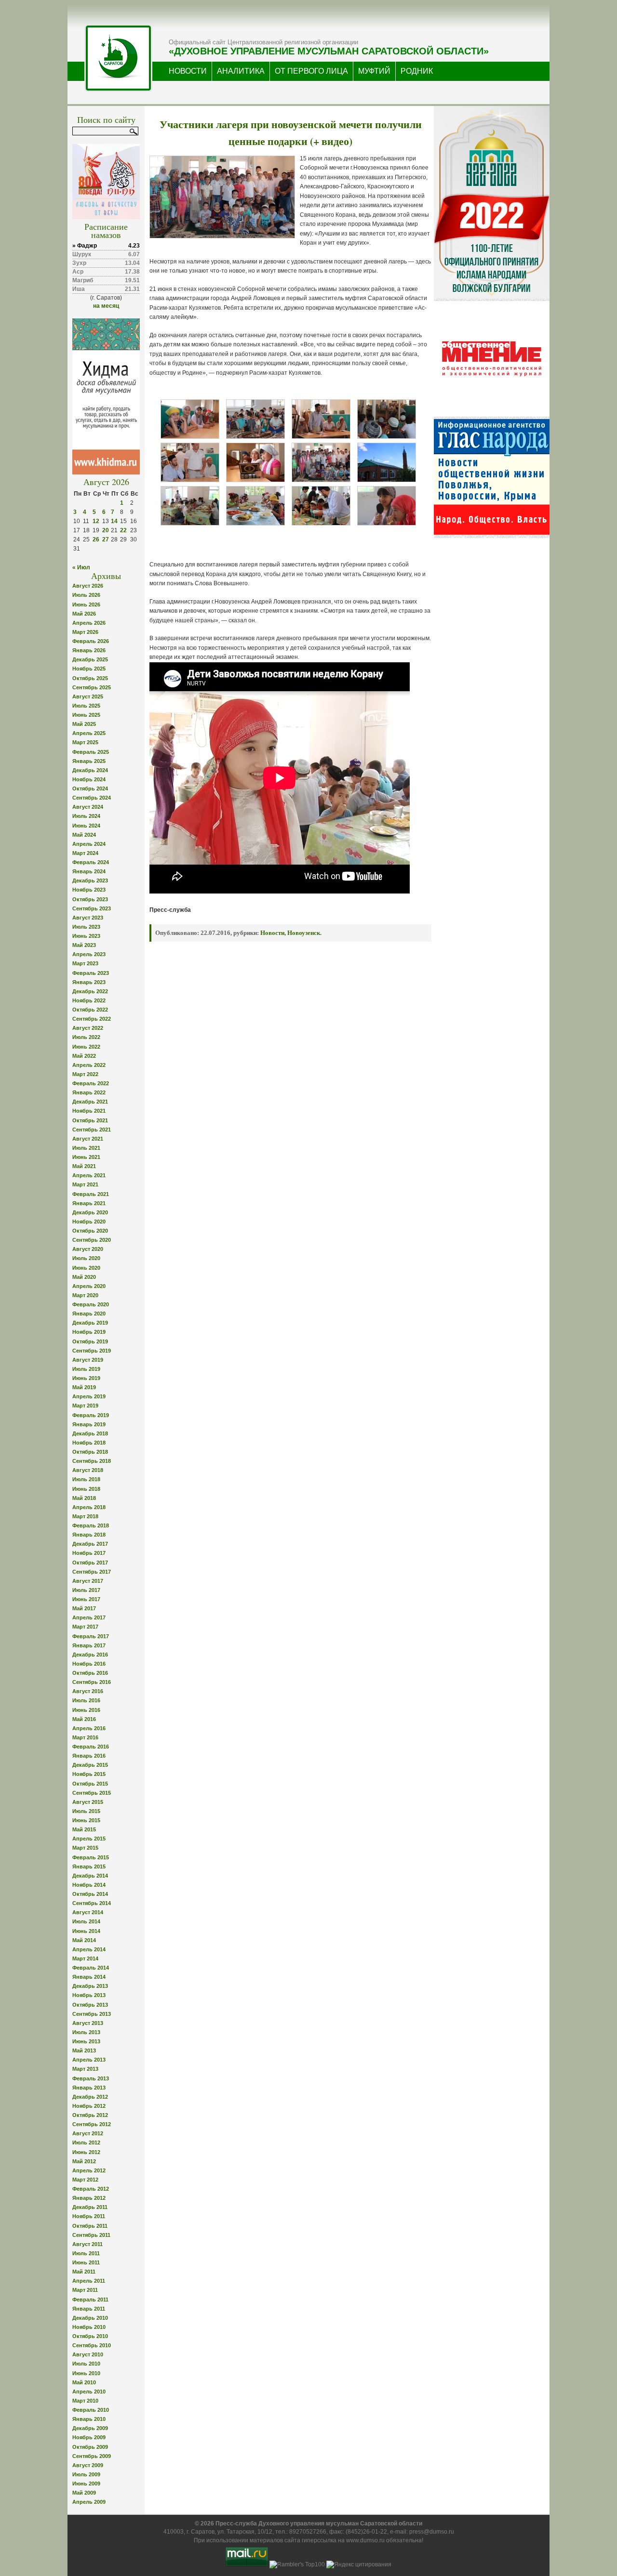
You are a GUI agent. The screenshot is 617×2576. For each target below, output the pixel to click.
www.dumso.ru (365, 2540)
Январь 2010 (89, 2419)
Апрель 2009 (89, 2502)
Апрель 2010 (89, 2392)
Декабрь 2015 (90, 1765)
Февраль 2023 (91, 973)
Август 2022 (88, 1028)
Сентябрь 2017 (92, 1572)
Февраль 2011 (90, 2300)
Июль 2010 (86, 2364)
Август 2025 (88, 697)
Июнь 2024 (86, 826)
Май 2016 (84, 1719)
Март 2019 (85, 1406)
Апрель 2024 (89, 844)
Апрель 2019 (89, 1396)
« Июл (81, 567)
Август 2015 (88, 1802)
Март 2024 (85, 853)
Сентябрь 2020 (92, 1240)
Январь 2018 (89, 1535)
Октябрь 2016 (90, 1673)
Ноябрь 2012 (89, 2106)
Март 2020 (85, 1295)
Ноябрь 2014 (89, 1885)
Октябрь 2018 (90, 1452)
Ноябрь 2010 (89, 2327)
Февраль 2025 (91, 752)
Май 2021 (84, 1166)
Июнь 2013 (86, 2041)
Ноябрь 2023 (89, 890)
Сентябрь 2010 (92, 2345)
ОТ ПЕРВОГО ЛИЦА (311, 71)
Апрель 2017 (89, 1617)
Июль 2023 (86, 927)
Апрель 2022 (89, 1065)
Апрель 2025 (89, 733)
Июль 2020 (86, 1258)
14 (114, 521)
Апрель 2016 (89, 1728)
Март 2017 (85, 1627)
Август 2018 (88, 1470)
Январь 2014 (89, 1977)
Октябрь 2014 (90, 1894)
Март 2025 (85, 742)
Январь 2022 (89, 1092)
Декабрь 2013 (90, 1986)
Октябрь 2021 (90, 1120)
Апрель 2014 (89, 1949)
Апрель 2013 (89, 2060)
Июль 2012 (86, 2142)
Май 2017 (84, 1608)
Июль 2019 (86, 1369)
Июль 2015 (86, 1811)
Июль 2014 (86, 1921)
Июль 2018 (86, 1479)
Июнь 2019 (86, 1378)
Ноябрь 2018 (89, 1443)
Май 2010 (84, 2382)
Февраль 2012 (91, 2189)
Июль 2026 (86, 595)
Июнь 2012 (86, 2152)
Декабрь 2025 (90, 659)
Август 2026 (88, 586)
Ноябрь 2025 (89, 669)
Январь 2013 (89, 2088)
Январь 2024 (89, 871)
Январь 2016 (89, 1756)
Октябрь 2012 (90, 2115)
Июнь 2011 (86, 2262)
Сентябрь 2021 (92, 1130)
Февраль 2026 (91, 641)
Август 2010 (88, 2354)
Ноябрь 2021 (89, 1111)
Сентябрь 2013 (92, 2014)
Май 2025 (84, 724)
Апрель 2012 (89, 2170)
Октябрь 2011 (90, 2226)
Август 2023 (88, 918)
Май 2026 (84, 614)
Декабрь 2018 (90, 1433)
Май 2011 (84, 2272)
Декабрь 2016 (90, 1655)
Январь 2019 (89, 1424)
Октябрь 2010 (90, 2336)
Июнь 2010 (86, 2373)
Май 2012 (84, 2161)
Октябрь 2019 (90, 1341)
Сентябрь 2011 (91, 2235)
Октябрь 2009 (90, 2447)
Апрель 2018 (89, 1507)
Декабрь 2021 (90, 1102)
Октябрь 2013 (90, 2005)
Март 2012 (85, 2180)
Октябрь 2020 (90, 1231)
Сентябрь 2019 (92, 1351)
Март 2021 (85, 1184)
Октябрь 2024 (90, 789)
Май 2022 (84, 1056)
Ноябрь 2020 (89, 1222)
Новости (272, 933)
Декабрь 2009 (90, 2428)
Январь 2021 (89, 1203)
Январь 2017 (89, 1645)
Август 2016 (88, 1691)
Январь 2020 (89, 1314)
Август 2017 (88, 1581)
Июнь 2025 (86, 715)
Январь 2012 (89, 2198)
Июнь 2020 (86, 1268)
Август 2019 (88, 1360)
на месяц (106, 306)
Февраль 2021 (91, 1194)
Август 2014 (88, 1912)
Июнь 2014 (86, 1931)
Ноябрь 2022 (89, 1000)
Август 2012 (88, 2133)
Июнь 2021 (86, 1157)
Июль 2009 (86, 2474)
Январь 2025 (89, 761)
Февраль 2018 (91, 1525)
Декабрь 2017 (90, 1544)
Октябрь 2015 (90, 1784)
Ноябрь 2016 (89, 1664)
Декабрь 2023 (90, 881)
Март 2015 (85, 1848)
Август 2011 (87, 2244)
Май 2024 (84, 835)
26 (96, 539)
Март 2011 (85, 2290)
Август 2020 (88, 1249)
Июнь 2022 (86, 1047)
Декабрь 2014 (90, 1876)
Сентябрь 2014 (92, 1903)
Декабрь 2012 (90, 2097)
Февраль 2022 (91, 1083)
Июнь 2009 (86, 2484)
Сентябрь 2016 (92, 1682)
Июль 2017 (86, 1590)
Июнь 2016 (86, 1710)
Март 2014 (85, 1958)
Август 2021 (88, 1139)
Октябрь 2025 (90, 678)
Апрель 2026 (89, 623)
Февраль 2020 (91, 1304)
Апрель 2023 (89, 954)
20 (106, 530)
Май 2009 (84, 2493)
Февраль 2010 (91, 2410)
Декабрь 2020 (90, 1212)
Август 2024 (88, 807)
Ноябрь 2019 (89, 1332)
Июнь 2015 (86, 1820)
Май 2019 (84, 1387)
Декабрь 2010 (90, 2318)
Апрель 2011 (89, 2281)
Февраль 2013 (91, 2078)
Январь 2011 (89, 2309)
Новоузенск (304, 933)
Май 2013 (84, 2050)
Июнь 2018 (86, 1489)
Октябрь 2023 (90, 899)
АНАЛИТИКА (241, 71)
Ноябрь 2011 (89, 2216)
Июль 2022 (86, 1037)
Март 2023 (85, 963)
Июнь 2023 (86, 936)
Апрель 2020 (89, 1286)
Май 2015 (84, 1829)
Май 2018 (84, 1498)
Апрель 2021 (89, 1175)
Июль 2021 (86, 1148)
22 (123, 530)
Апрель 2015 (89, 1839)
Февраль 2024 (91, 862)
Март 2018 (85, 1516)
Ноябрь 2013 (89, 1995)
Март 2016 (85, 1737)
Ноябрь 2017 (89, 1553)
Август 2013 (88, 2023)
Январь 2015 (89, 1866)
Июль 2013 (86, 2032)
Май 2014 (84, 1940)
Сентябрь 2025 (92, 687)
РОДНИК (417, 71)
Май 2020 (84, 1277)
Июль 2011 (86, 2253)
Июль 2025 (86, 706)
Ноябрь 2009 (89, 2437)
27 (106, 539)
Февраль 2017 (91, 1636)
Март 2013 (85, 2069)
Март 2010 (85, 2401)
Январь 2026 (89, 650)
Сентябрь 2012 (92, 2124)
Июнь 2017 (86, 1599)
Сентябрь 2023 (92, 908)
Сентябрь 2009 (92, 2456)
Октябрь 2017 (90, 1563)
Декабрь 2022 (90, 991)
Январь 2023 (89, 982)
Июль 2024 (86, 816)
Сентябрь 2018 (92, 1461)
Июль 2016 (86, 1700)
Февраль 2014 (91, 1968)
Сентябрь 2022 (92, 1019)
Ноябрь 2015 (89, 1774)
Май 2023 (84, 945)
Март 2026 (85, 632)
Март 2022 (85, 1074)
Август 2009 (88, 2465)
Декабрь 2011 (90, 2207)
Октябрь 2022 (90, 1010)
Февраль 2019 (91, 1415)
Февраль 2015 (91, 1857)
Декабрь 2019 (90, 1323)
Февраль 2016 (91, 1747)
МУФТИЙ (374, 71)
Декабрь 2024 (90, 770)
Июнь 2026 (86, 605)
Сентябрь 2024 (92, 798)
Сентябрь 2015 (92, 1793)
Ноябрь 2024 (89, 779)
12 (96, 521)
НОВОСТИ (188, 71)
